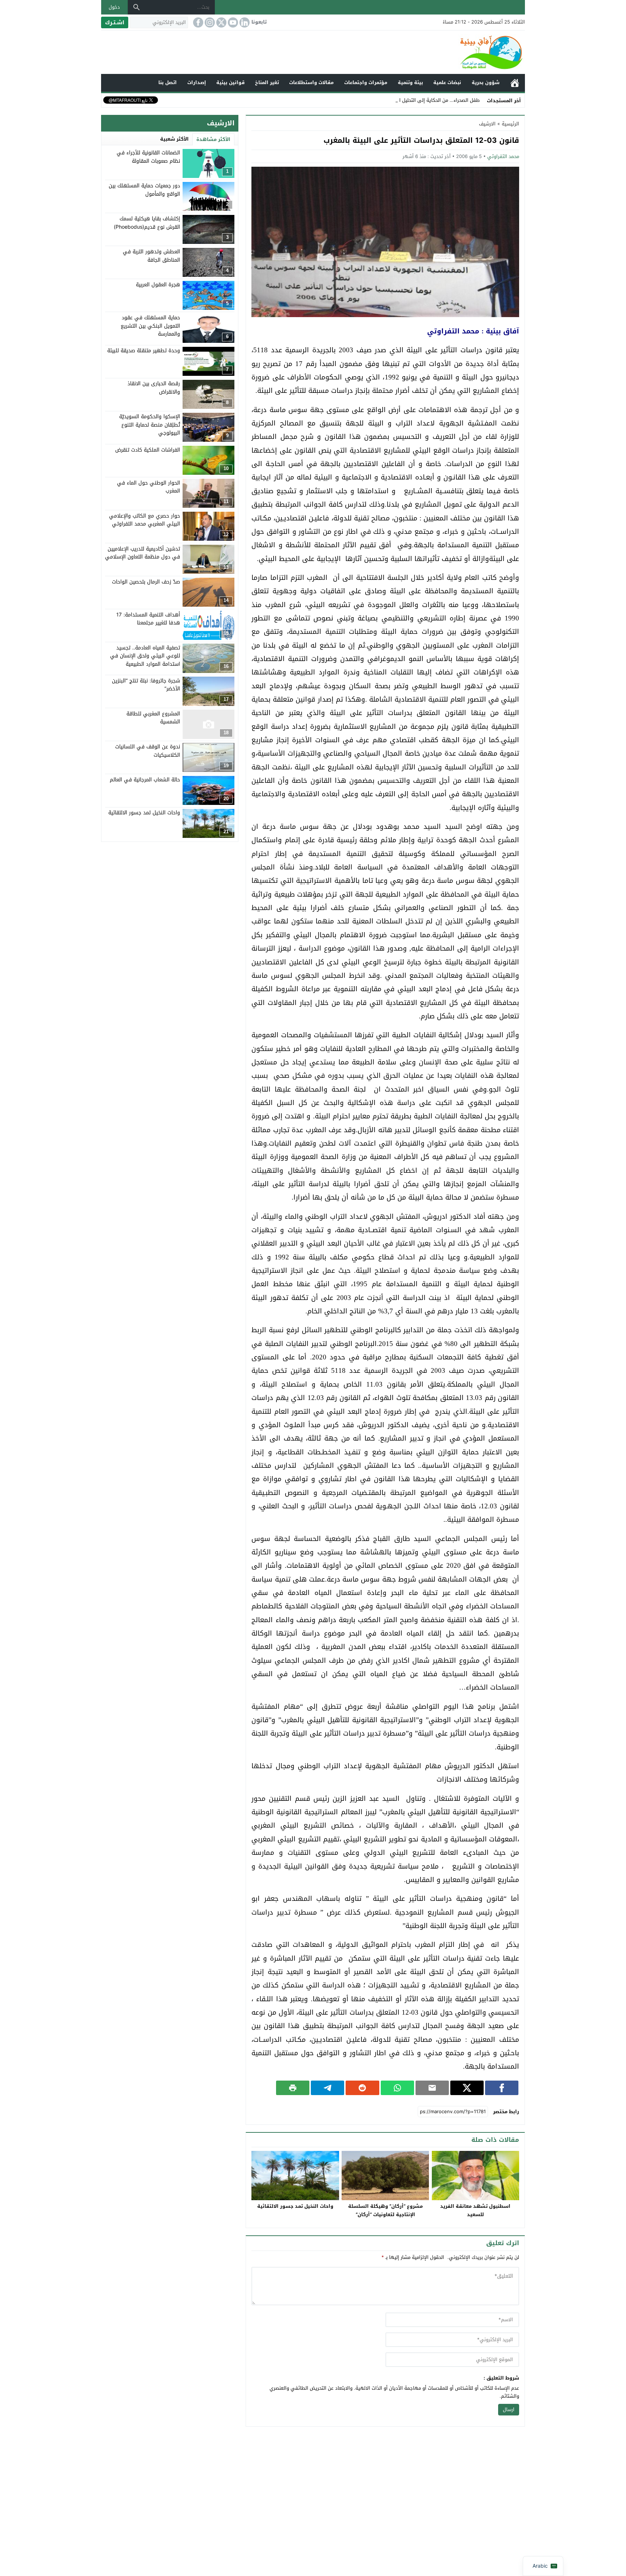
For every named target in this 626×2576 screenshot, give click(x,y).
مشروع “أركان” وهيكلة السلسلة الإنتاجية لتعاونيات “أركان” (385, 2210)
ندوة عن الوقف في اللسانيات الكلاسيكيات (148, 751)
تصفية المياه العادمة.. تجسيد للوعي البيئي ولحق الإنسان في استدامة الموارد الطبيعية (145, 656)
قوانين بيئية (230, 82)
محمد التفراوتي (503, 156)
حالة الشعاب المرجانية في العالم (145, 780)
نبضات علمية (447, 82)
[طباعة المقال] (293, 2088)
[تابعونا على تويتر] (221, 22)
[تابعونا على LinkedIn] (244, 22)
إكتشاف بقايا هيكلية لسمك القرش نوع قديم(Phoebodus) (147, 223)
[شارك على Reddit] (362, 2088)
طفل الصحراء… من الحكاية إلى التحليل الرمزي (434, 100)
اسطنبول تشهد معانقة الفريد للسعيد (475, 2210)
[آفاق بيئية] (313, 52)
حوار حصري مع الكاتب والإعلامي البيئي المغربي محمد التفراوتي (145, 520)
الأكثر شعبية (174, 139)
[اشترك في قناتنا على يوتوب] (232, 22)
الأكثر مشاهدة (213, 139)
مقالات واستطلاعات (311, 82)
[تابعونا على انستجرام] (209, 22)
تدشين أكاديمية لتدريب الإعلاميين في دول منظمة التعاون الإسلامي (143, 552)
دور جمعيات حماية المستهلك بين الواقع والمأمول (144, 190)
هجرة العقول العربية (158, 285)
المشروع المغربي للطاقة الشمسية (153, 717)
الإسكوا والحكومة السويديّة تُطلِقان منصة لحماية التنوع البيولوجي (150, 425)
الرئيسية (515, 83)
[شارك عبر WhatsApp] (397, 2088)
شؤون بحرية (486, 82)
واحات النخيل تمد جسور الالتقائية (295, 2206)
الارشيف (487, 124)
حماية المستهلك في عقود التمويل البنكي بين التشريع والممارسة (150, 326)
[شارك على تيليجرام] (327, 2088)
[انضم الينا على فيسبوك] (197, 22)
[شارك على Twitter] (467, 2088)
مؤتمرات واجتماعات (366, 82)
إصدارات (197, 82)
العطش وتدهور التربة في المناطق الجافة (151, 256)
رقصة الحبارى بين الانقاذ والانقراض (154, 388)
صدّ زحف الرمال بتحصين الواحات (146, 581)
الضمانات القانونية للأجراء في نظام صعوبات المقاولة (148, 157)
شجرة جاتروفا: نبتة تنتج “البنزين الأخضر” (146, 684)
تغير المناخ (267, 82)
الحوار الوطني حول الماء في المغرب (149, 487)
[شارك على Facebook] (502, 2088)
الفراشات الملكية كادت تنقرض (148, 450)
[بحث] (137, 7)
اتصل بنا (168, 82)
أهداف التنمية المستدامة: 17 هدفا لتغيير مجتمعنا (148, 618)
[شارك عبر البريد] (432, 2088)
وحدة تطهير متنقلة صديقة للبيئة (144, 351)
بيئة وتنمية (410, 82)
